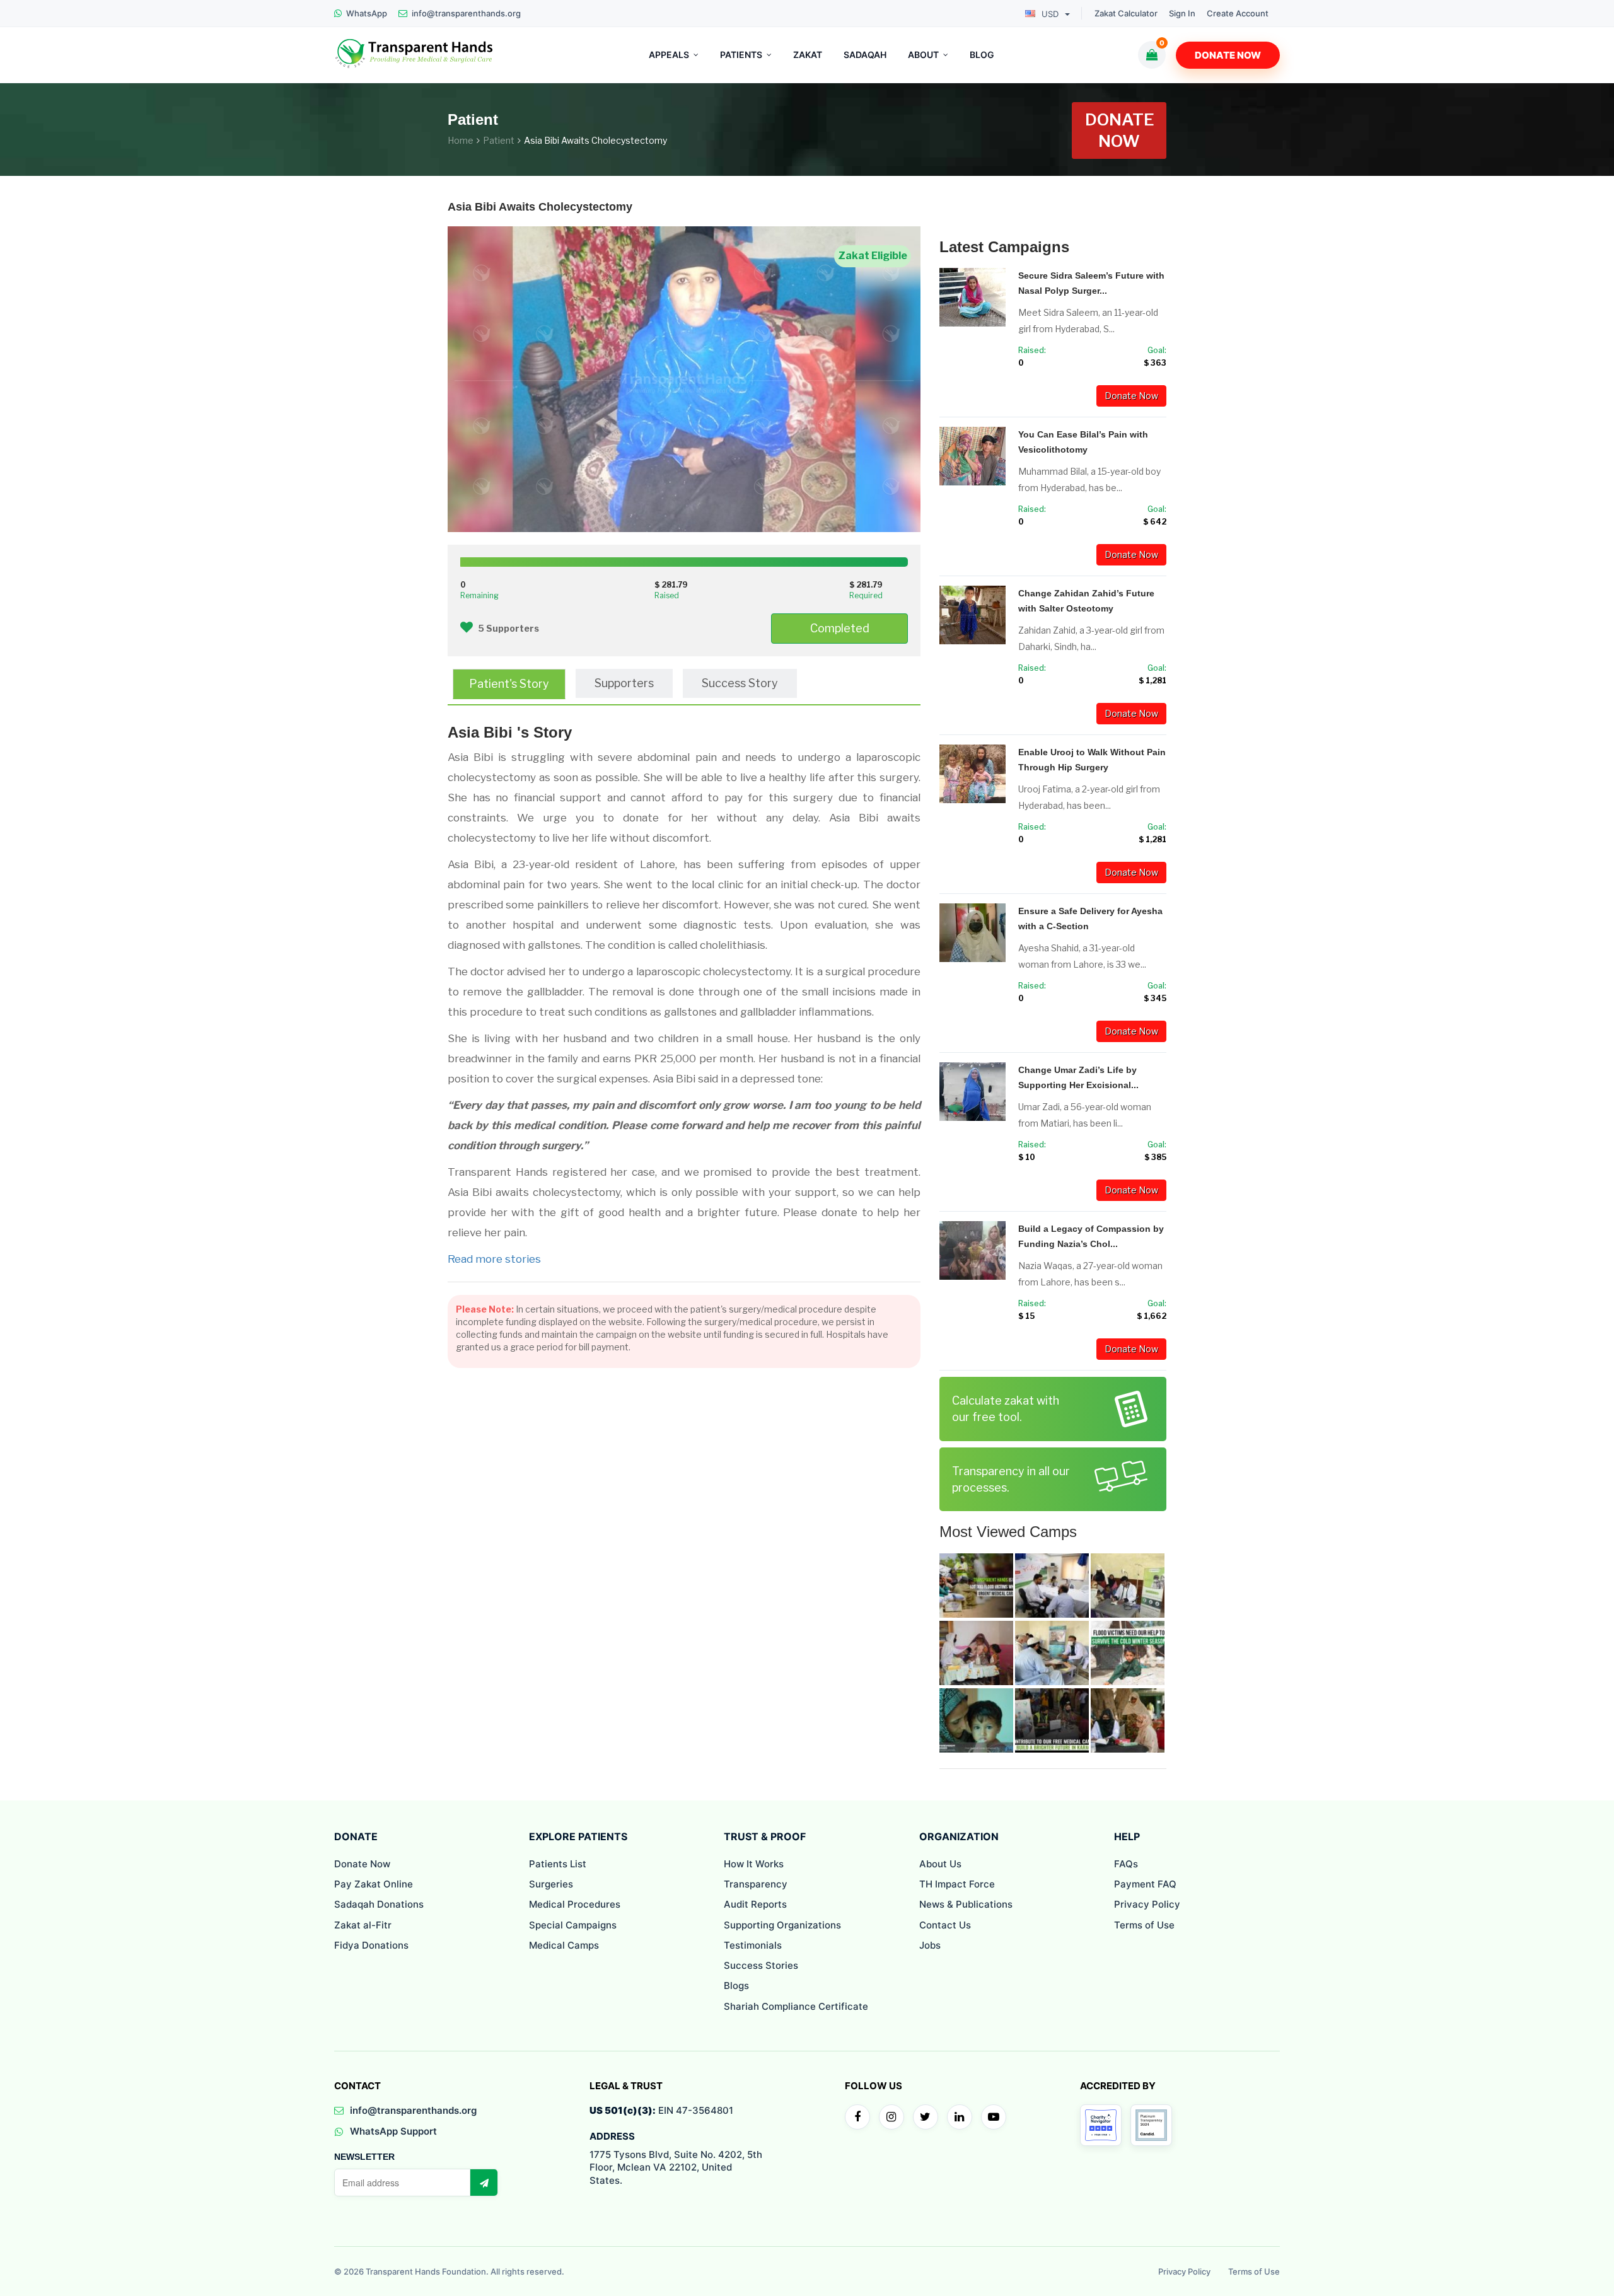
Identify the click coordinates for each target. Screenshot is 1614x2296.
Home (461, 140)
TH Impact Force (957, 1884)
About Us (940, 1864)
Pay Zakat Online (374, 1884)
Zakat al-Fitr (363, 1925)
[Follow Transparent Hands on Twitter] (926, 2117)
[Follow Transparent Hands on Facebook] (857, 2117)
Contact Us (945, 1925)
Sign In (1182, 14)
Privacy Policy (1147, 1904)
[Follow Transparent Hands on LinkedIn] (960, 2117)
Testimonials (753, 1945)
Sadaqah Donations (379, 1904)
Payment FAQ (1145, 1884)
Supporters (624, 683)
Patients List (558, 1864)
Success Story (740, 683)
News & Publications (966, 1904)
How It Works (754, 1864)
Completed (840, 628)
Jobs (930, 1945)
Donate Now (1228, 55)
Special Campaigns (573, 1925)
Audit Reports (755, 1904)
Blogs (736, 1986)
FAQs (1126, 1864)
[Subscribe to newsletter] (484, 2183)
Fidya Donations (371, 1945)
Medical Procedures (575, 1904)
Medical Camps (564, 1945)
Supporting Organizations (782, 1925)
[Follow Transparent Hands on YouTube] (994, 2117)
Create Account (1238, 14)
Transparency (756, 1884)
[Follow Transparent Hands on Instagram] (891, 2117)
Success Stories (761, 1965)
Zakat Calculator (1126, 14)
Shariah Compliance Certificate (796, 2006)
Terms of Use (1144, 1925)
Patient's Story (509, 684)
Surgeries (551, 1884)
